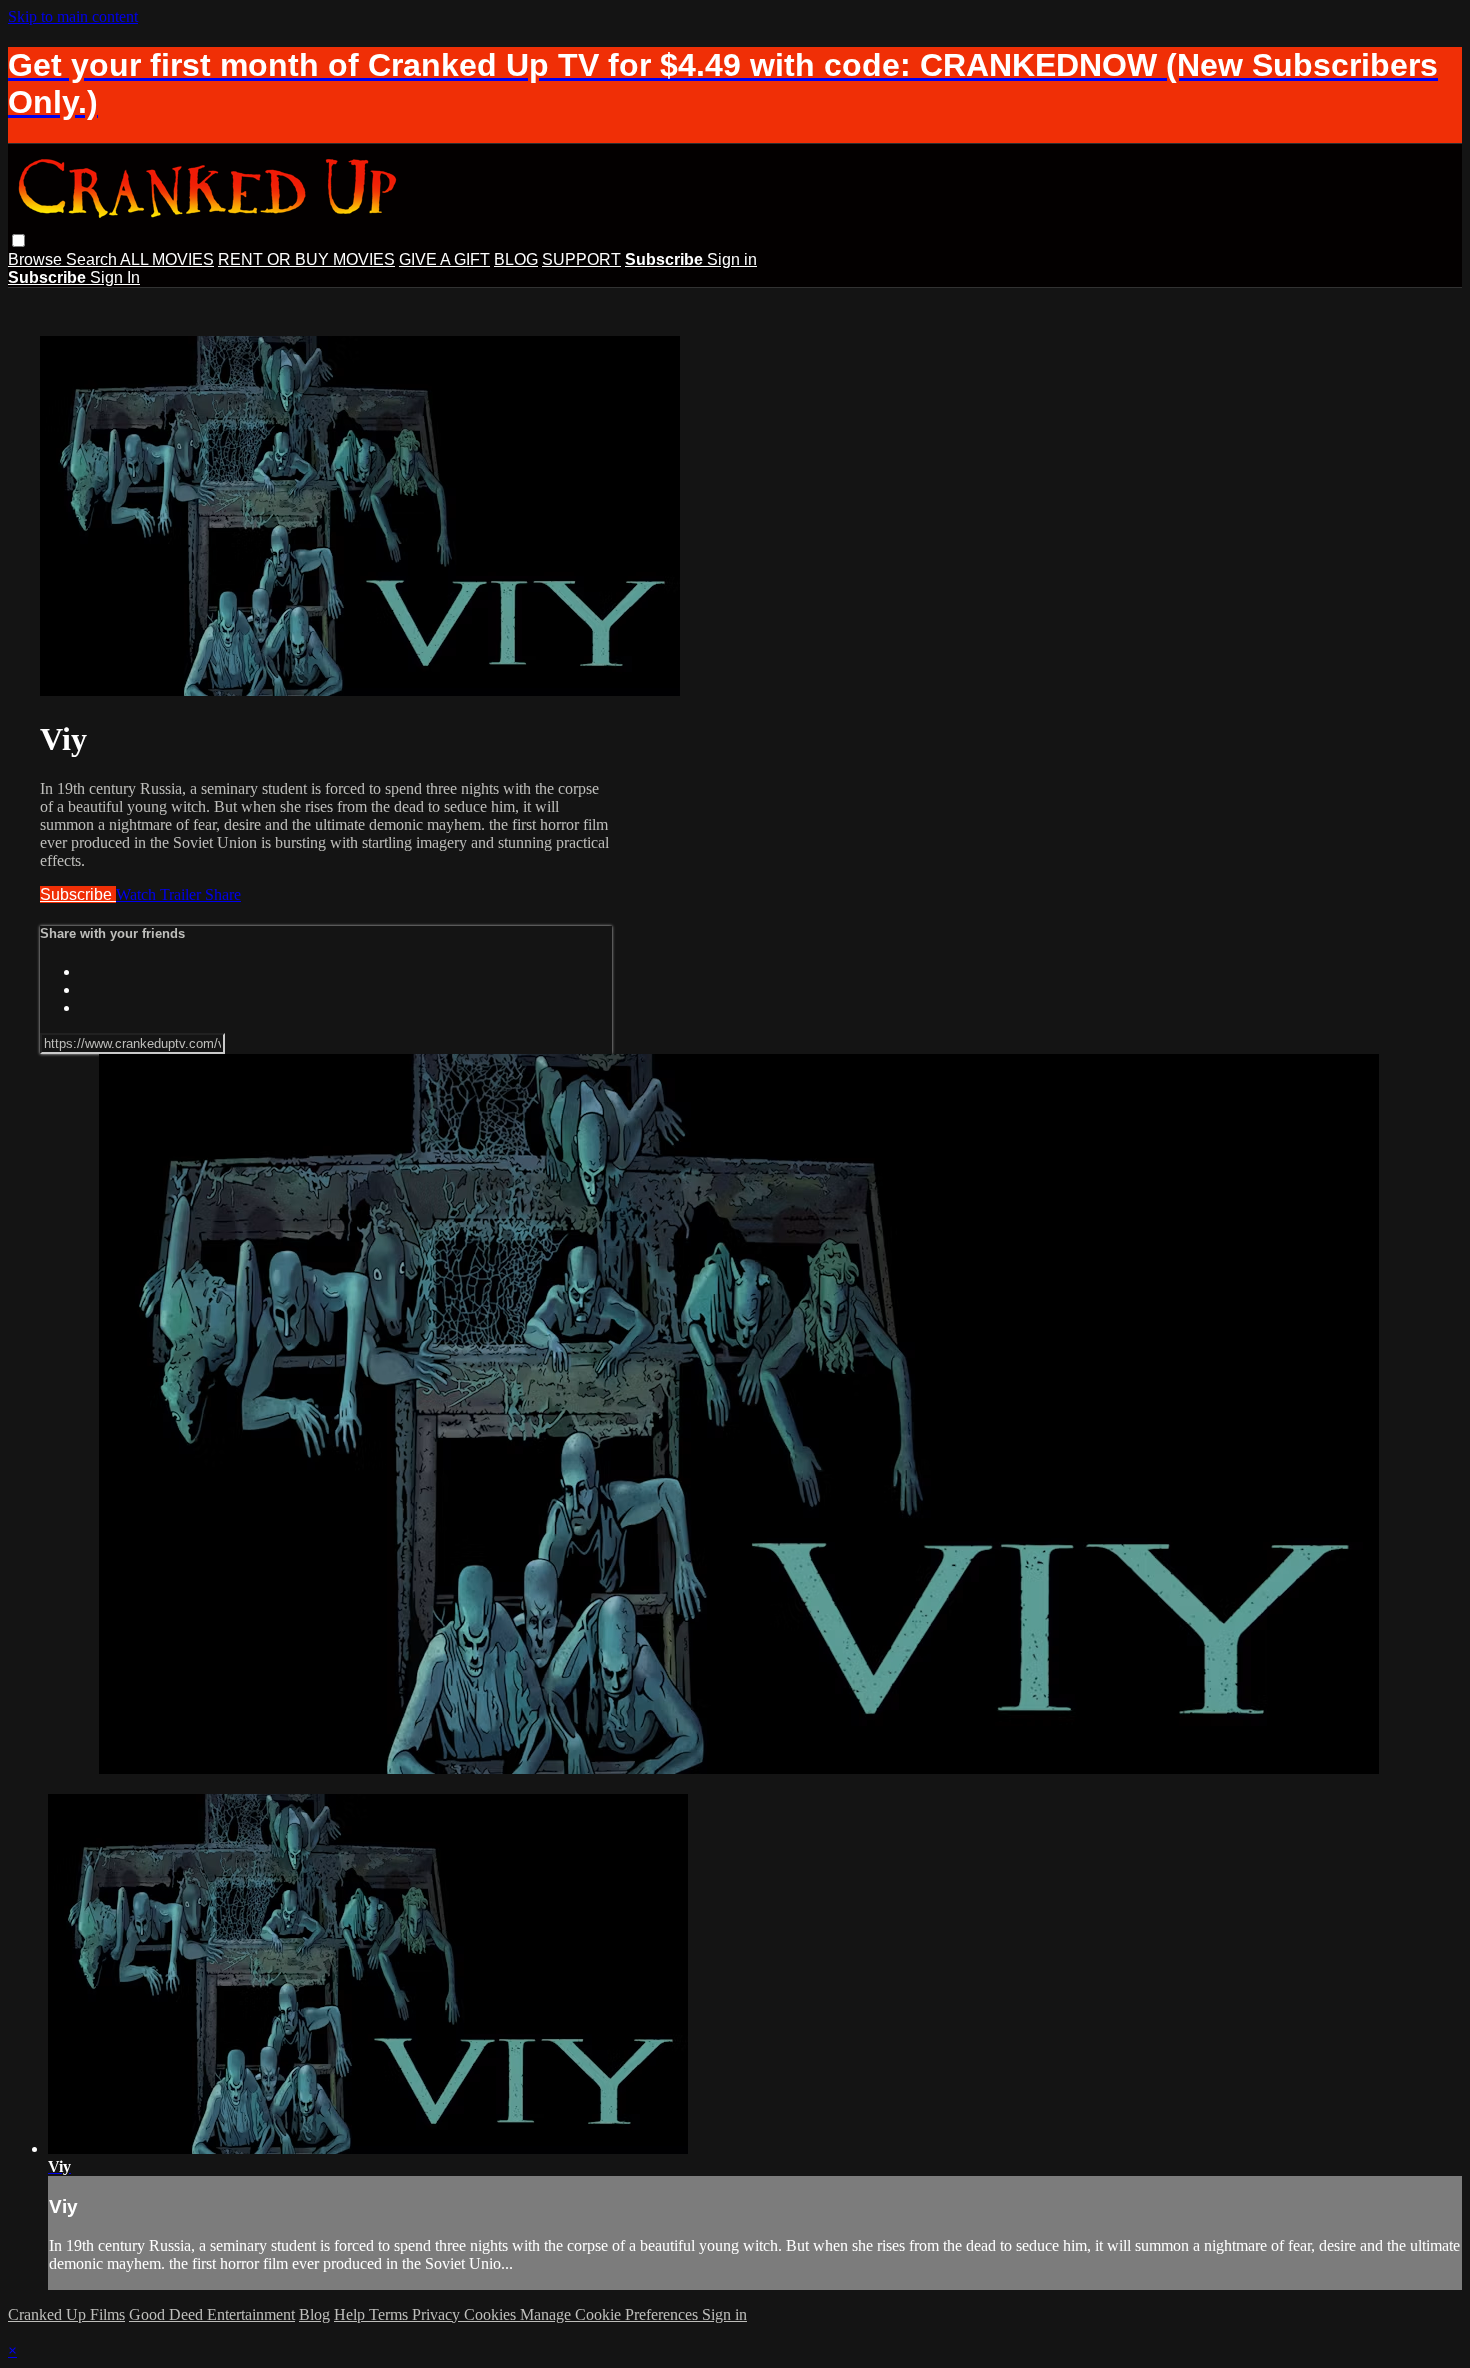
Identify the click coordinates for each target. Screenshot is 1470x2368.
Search (93, 259)
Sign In (115, 277)
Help (351, 2314)
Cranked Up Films (66, 2314)
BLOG (516, 259)
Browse (37, 259)
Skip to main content (73, 16)
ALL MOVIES (167, 259)
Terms (390, 2314)
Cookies (492, 2314)
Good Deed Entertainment (212, 2314)
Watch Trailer (160, 894)
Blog (314, 2314)
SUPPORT (581, 259)
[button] (18, 240)
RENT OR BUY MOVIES (306, 259)
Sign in (732, 259)
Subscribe (78, 894)
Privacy (438, 2314)
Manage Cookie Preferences (611, 2314)
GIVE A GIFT (444, 259)
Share (223, 894)
